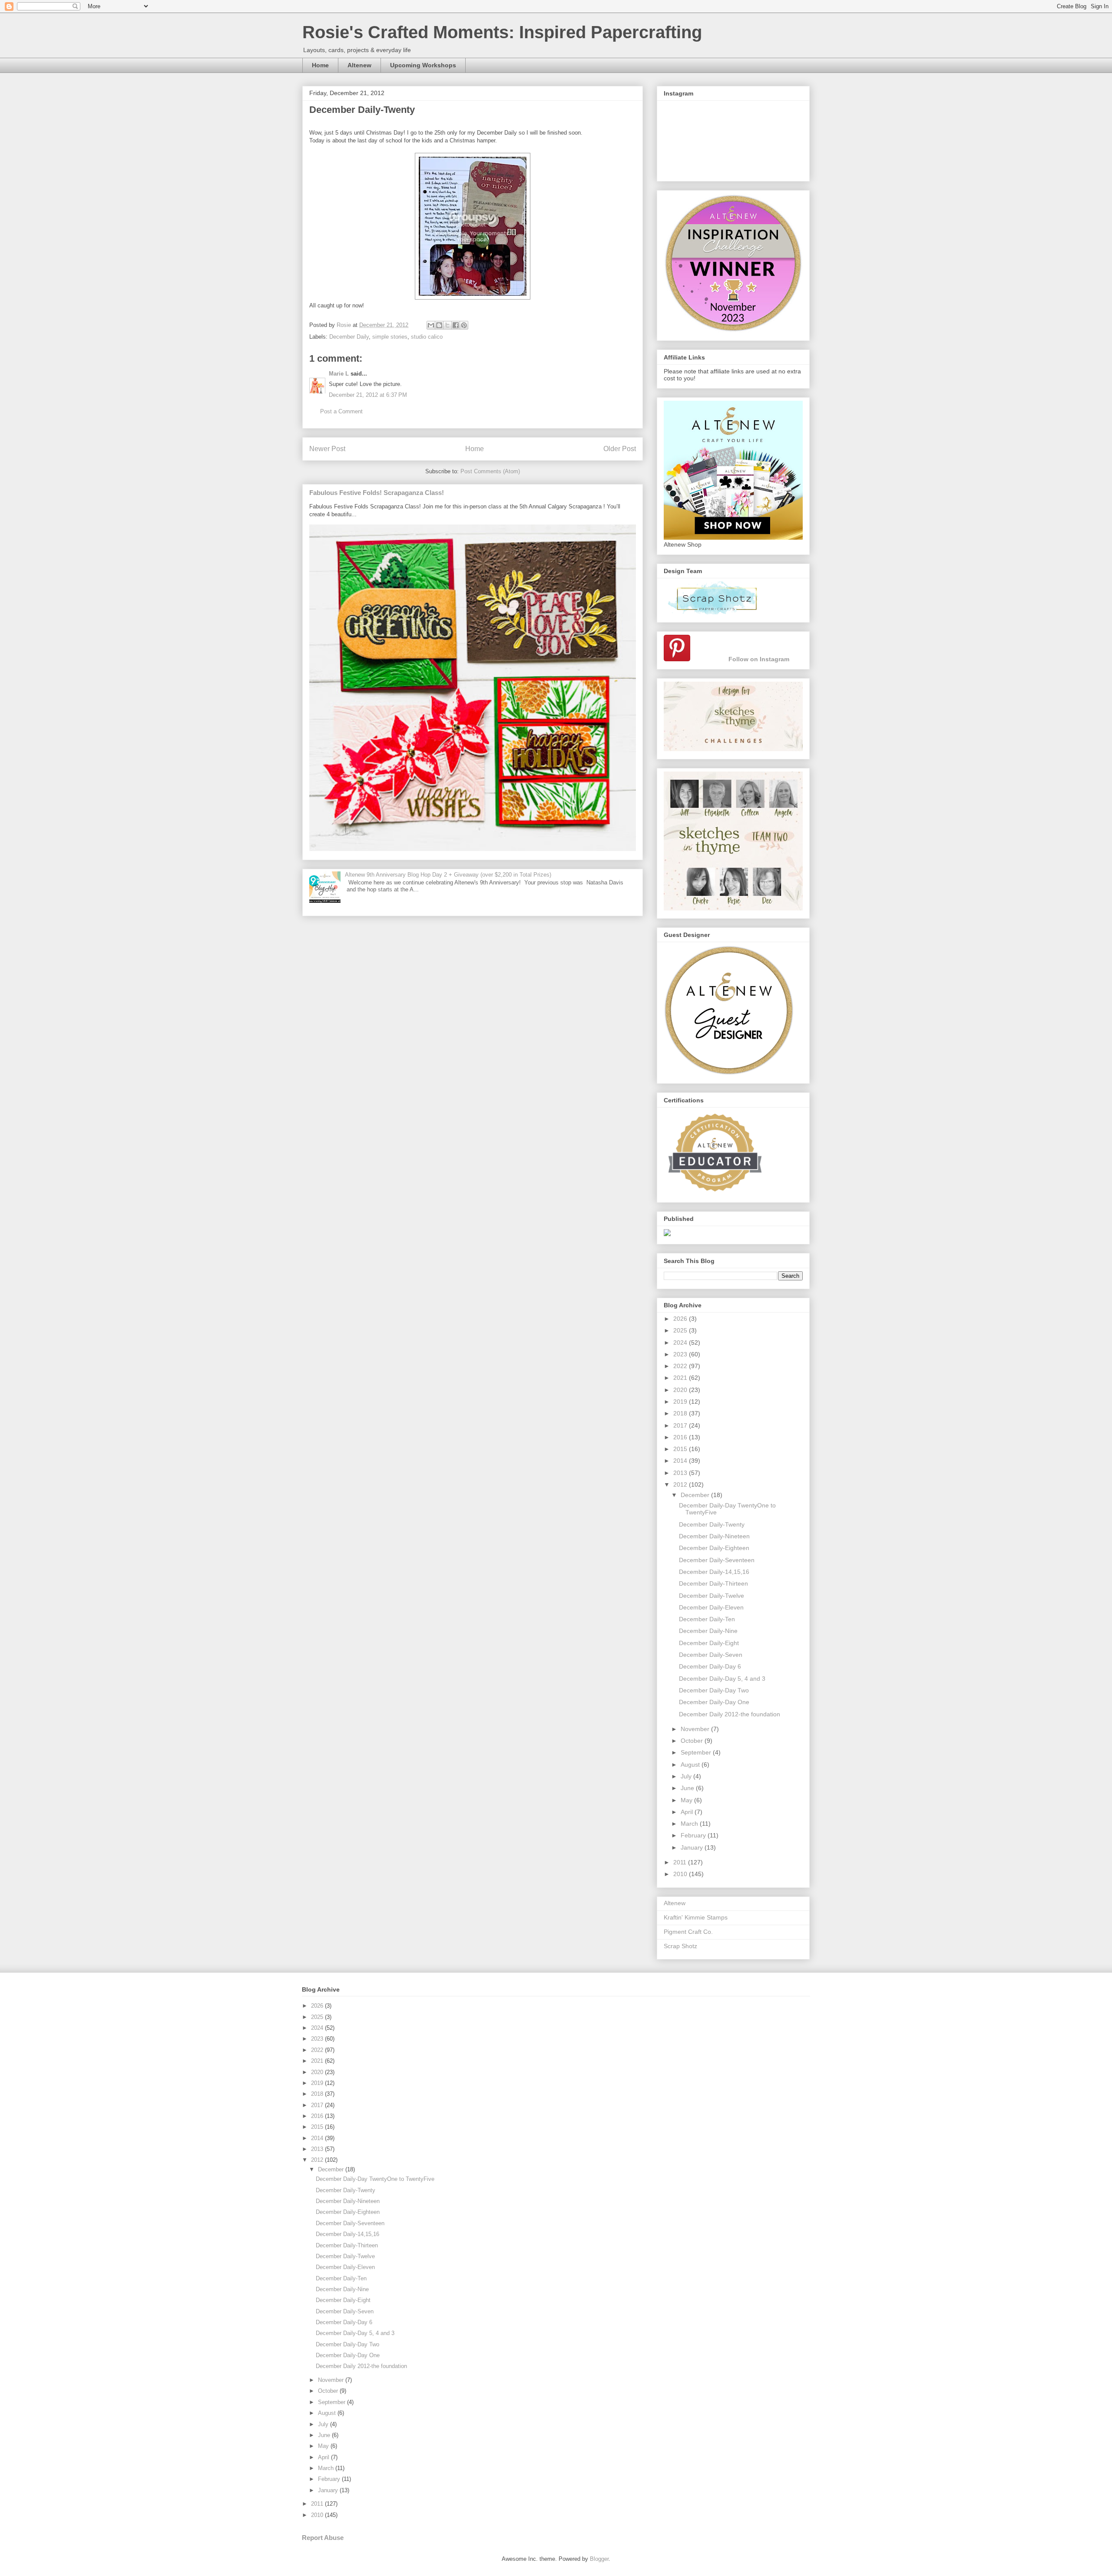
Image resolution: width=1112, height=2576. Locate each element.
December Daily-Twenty (712, 1524)
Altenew (359, 65)
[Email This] (431, 325)
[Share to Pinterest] (464, 325)
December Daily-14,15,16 (714, 1572)
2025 (681, 1330)
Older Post (620, 449)
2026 (681, 1319)
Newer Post (327, 449)
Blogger (599, 2559)
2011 (681, 1862)
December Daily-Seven (711, 1655)
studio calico (427, 337)
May (687, 1800)
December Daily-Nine (708, 1631)
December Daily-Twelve (712, 1596)
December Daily (349, 337)
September (697, 1752)
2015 (681, 1449)
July (687, 1776)
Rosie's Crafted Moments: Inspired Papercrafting (502, 32)
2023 (681, 1354)
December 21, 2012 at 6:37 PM (368, 395)
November (696, 1729)
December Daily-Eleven (711, 1607)
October (693, 1741)
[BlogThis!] (439, 325)
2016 (681, 1437)
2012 (681, 1484)
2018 (681, 1413)
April (688, 1812)
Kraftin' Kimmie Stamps (696, 1917)
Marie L (339, 374)
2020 (681, 1390)
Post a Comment (341, 411)
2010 (681, 1874)
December (696, 1495)
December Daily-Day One (714, 1702)
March (690, 1824)
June (688, 1788)
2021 (681, 1378)
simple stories (390, 337)
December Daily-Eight (709, 1643)
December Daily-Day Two (714, 1690)
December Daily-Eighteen (714, 1548)
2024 (681, 1342)
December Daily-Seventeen (717, 1560)
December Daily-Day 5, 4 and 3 (722, 1679)
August (691, 1765)
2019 (681, 1402)
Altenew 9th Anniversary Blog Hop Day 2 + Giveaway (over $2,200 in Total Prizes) (448, 875)
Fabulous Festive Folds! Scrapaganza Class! (377, 493)
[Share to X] (447, 325)
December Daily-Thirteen (713, 1583)
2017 (681, 1425)
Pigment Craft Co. (688, 1932)
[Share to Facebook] (456, 325)
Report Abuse (323, 2538)
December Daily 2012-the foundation (730, 1714)
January (693, 1847)
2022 (681, 1366)
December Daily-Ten (707, 1619)
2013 (681, 1473)
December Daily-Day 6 (710, 1666)
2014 (681, 1461)
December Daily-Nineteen (714, 1536)
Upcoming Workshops (423, 65)
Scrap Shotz (680, 1946)
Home (320, 65)
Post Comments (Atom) (490, 471)
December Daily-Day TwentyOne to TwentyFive (375, 2179)
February (694, 1835)
